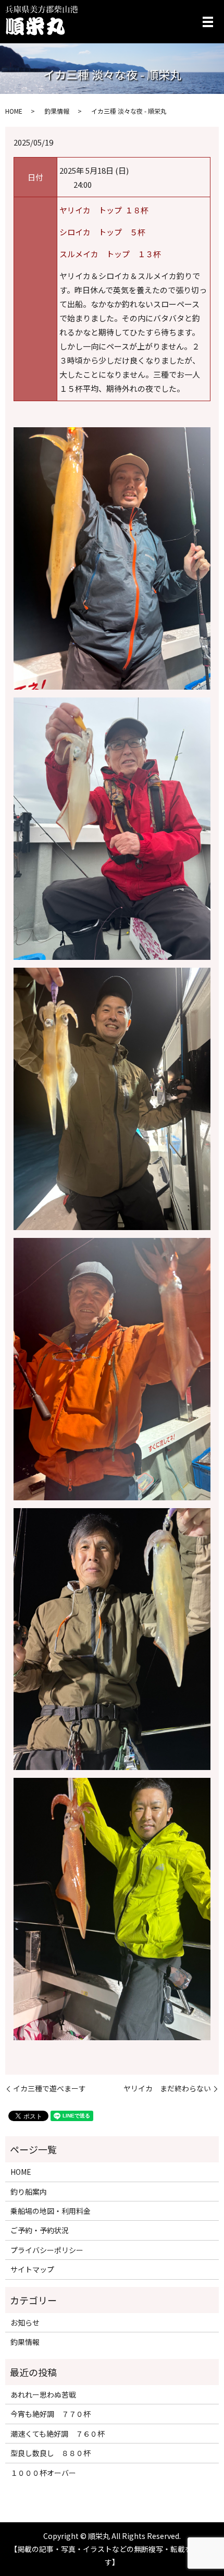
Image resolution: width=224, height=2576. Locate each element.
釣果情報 (57, 111)
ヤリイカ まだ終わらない (167, 2089)
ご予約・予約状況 (40, 2230)
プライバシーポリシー (47, 2250)
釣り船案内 (29, 2192)
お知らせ (25, 2322)
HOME (14, 111)
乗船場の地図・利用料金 (51, 2211)
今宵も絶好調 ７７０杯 (51, 2414)
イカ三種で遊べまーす (49, 2089)
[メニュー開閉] (208, 22)
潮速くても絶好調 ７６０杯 (58, 2434)
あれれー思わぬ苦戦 (43, 2394)
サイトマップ (32, 2269)
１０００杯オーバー (43, 2473)
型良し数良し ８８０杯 (51, 2453)
